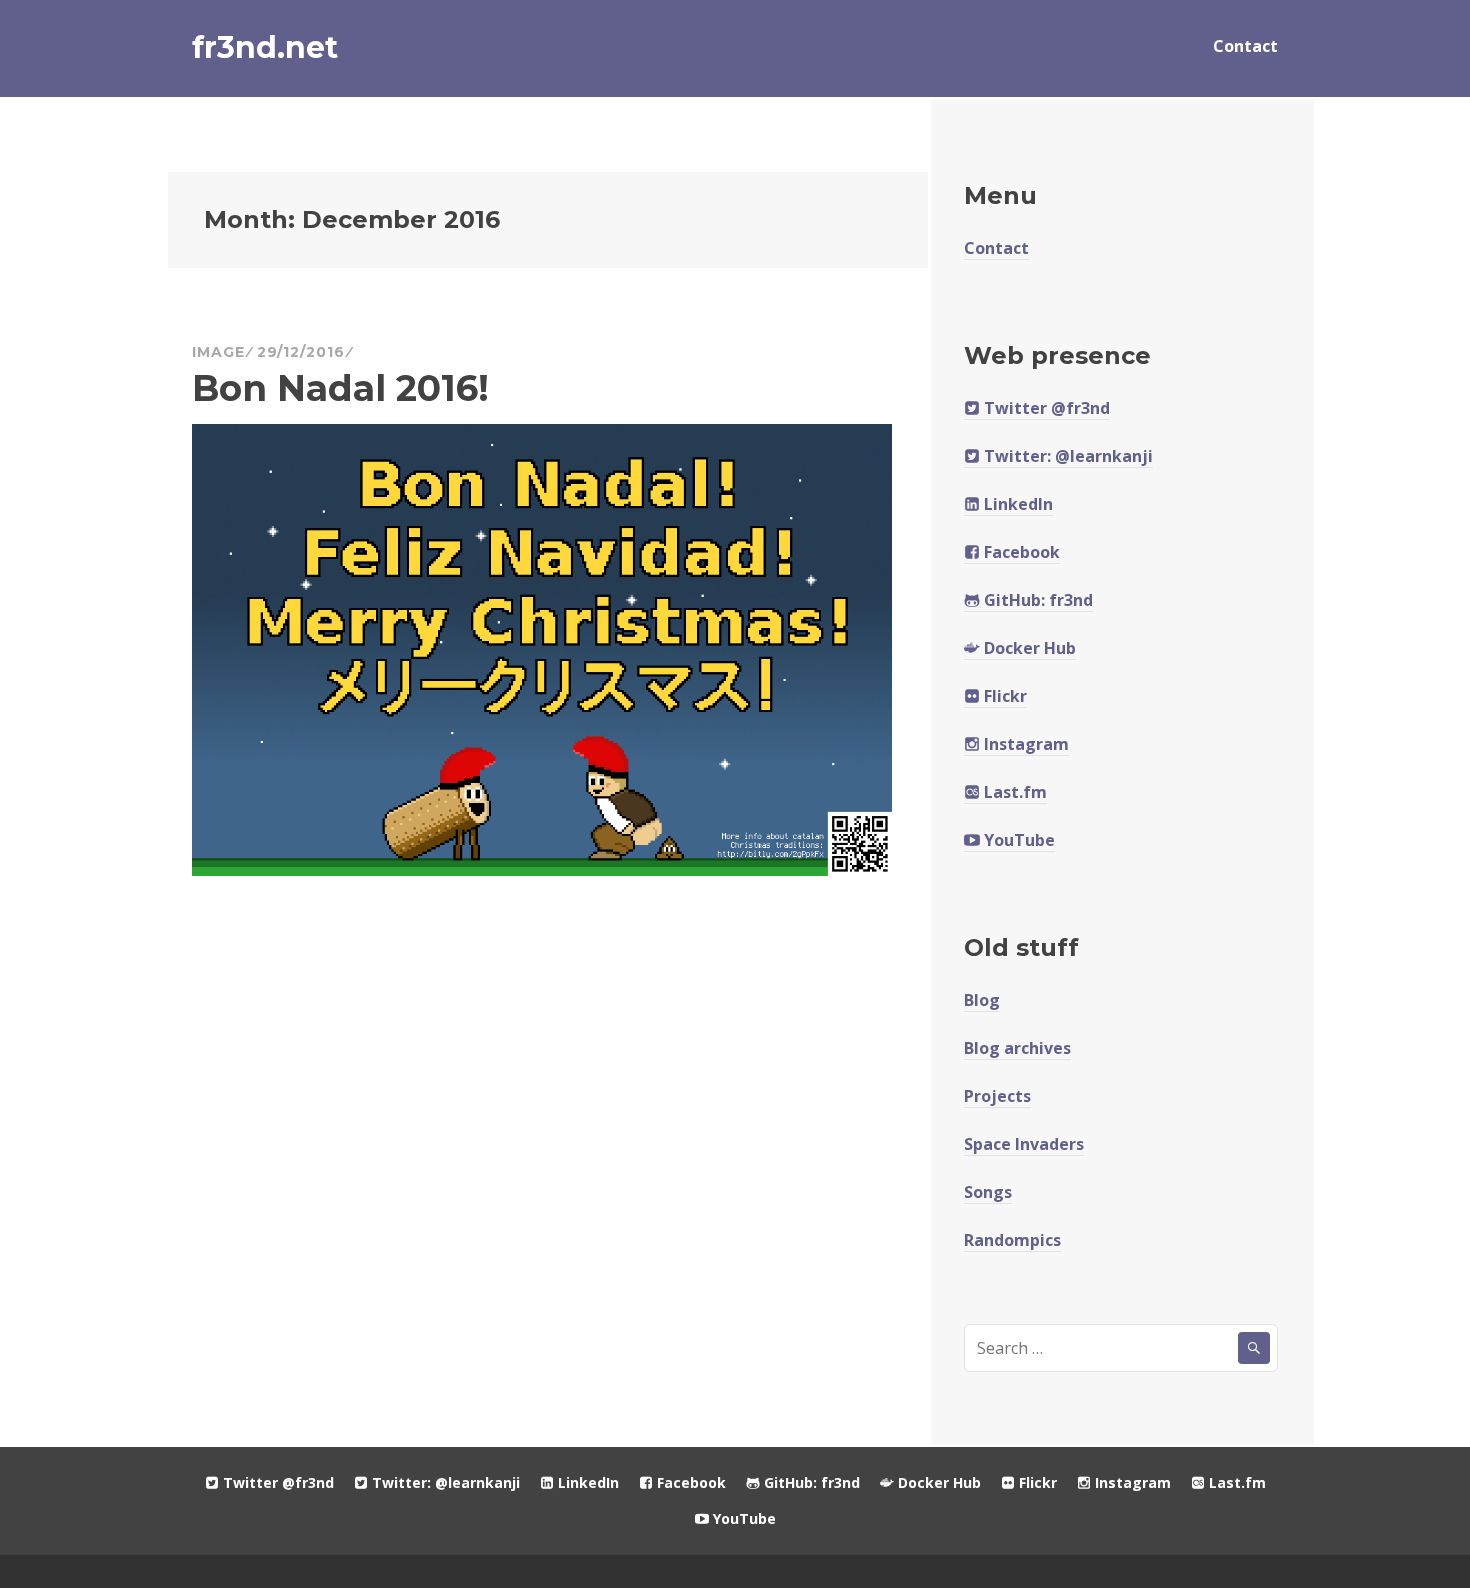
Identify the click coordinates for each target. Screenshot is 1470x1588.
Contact (1245, 46)
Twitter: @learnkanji (1066, 456)
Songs (988, 1192)
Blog (982, 1000)
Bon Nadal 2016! (340, 388)
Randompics (1012, 1240)
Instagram (1024, 744)
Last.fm (1013, 792)
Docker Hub (1028, 648)
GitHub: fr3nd (1036, 600)
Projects (997, 1096)
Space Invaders (1024, 1144)
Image (218, 352)
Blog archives (1017, 1048)
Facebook (1020, 552)
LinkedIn (1016, 504)
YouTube (1017, 840)
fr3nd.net (265, 47)
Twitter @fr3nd (1045, 408)
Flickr (1003, 696)
